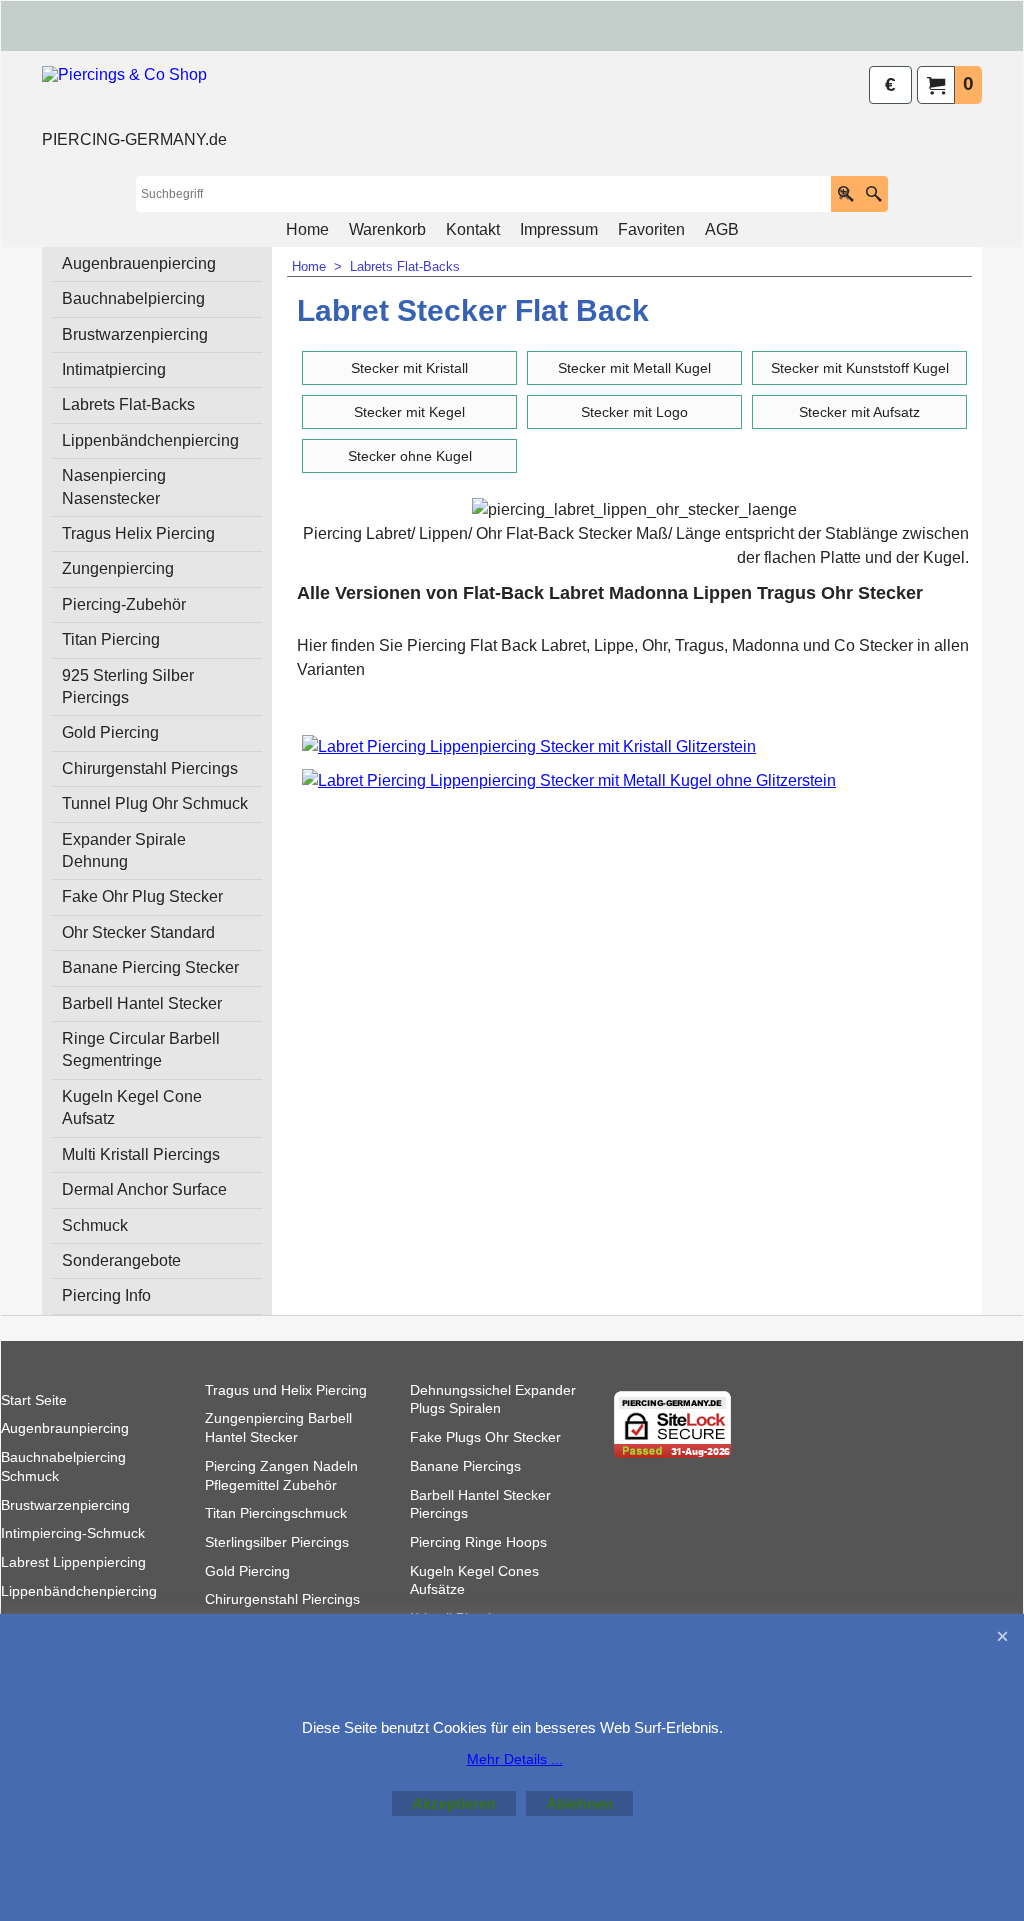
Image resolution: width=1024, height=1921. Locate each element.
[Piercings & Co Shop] (134, 96)
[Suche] (873, 194)
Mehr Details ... (515, 1759)
